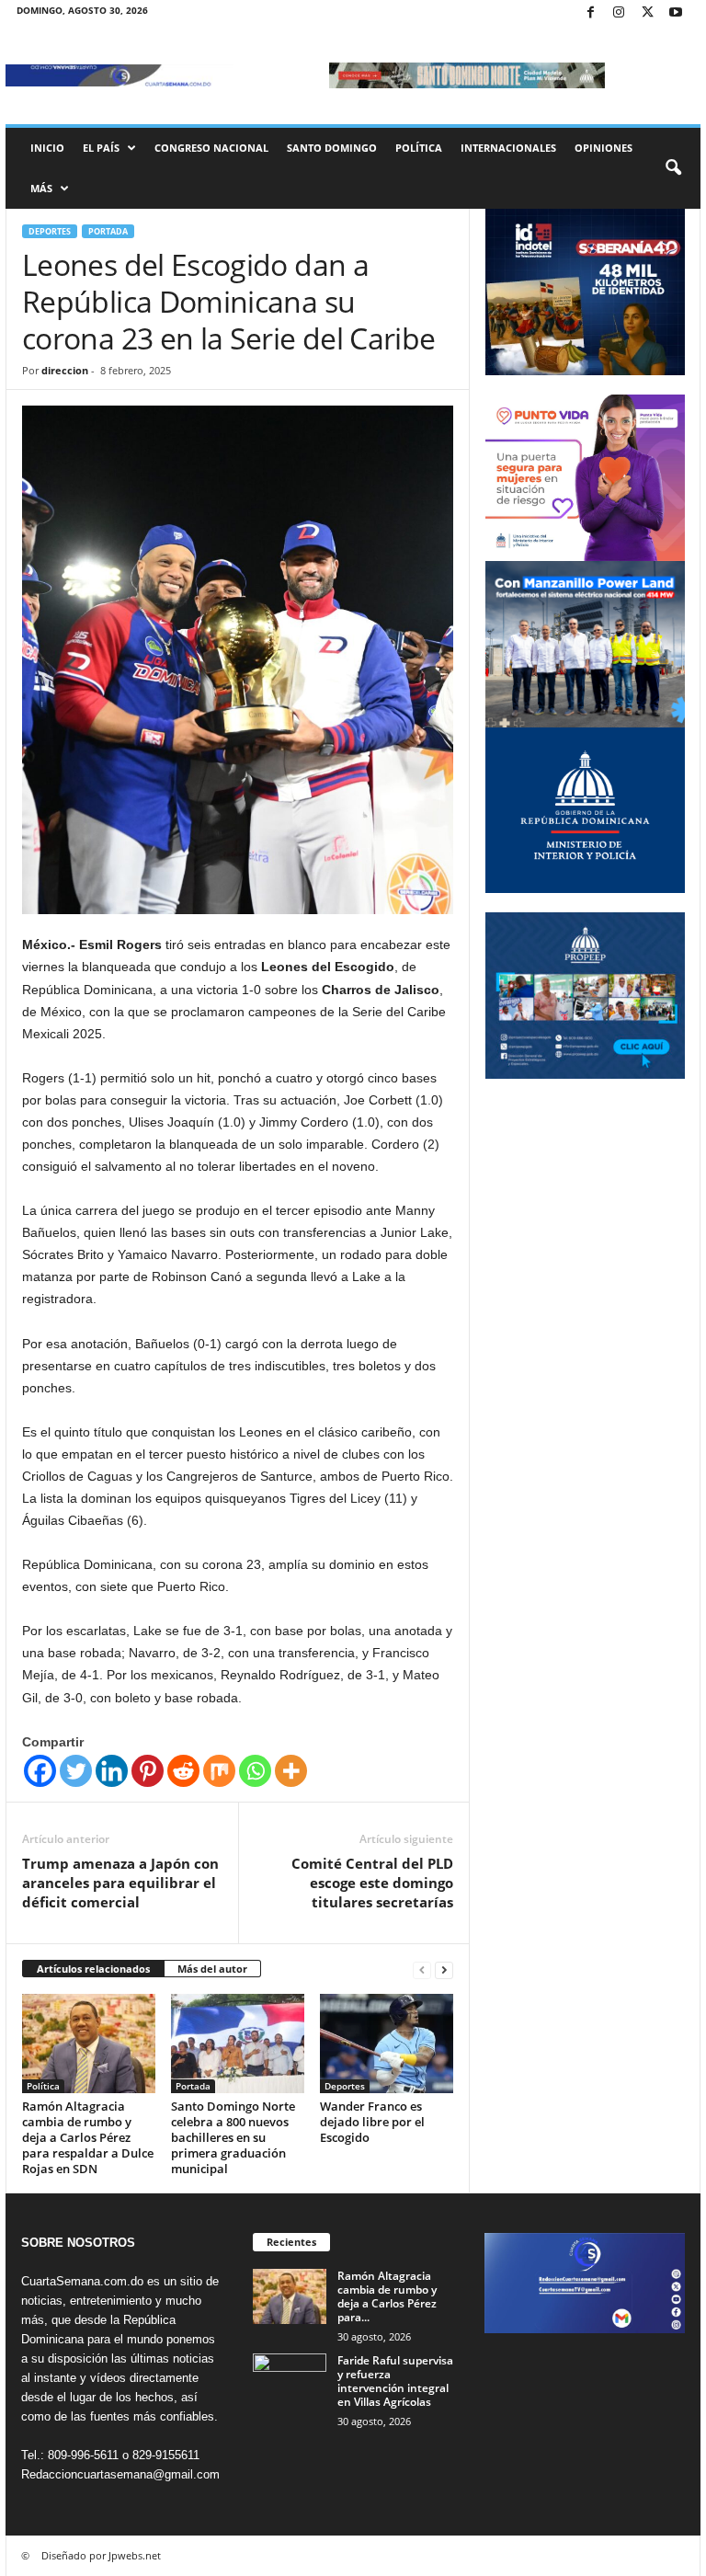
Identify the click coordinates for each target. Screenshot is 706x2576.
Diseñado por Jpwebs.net (101, 2555)
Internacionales (508, 148)
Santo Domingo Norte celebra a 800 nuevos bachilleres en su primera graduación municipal (233, 2137)
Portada (108, 231)
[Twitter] (647, 13)
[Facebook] (590, 13)
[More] (291, 1771)
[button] (673, 168)
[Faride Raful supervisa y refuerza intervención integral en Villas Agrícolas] (290, 2381)
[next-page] (444, 1969)
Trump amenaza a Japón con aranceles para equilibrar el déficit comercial (120, 1883)
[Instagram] (619, 13)
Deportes (50, 231)
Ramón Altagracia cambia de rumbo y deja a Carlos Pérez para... (387, 2296)
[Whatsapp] (255, 1771)
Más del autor (212, 1969)
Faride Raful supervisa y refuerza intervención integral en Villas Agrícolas (395, 2381)
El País (101, 148)
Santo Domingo (332, 148)
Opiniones (604, 148)
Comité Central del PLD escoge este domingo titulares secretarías (372, 1883)
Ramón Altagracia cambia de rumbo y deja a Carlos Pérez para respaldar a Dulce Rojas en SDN (88, 2137)
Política (419, 148)
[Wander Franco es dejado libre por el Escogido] (387, 2044)
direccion (65, 370)
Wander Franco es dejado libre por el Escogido (372, 2122)
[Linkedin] (112, 1771)
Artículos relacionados (93, 1969)
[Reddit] (183, 1771)
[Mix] (219, 1771)
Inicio (47, 148)
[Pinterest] (148, 1771)
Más (41, 188)
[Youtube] (676, 13)
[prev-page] (422, 1969)
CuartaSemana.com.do (82, 2281)
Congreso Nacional (211, 148)
